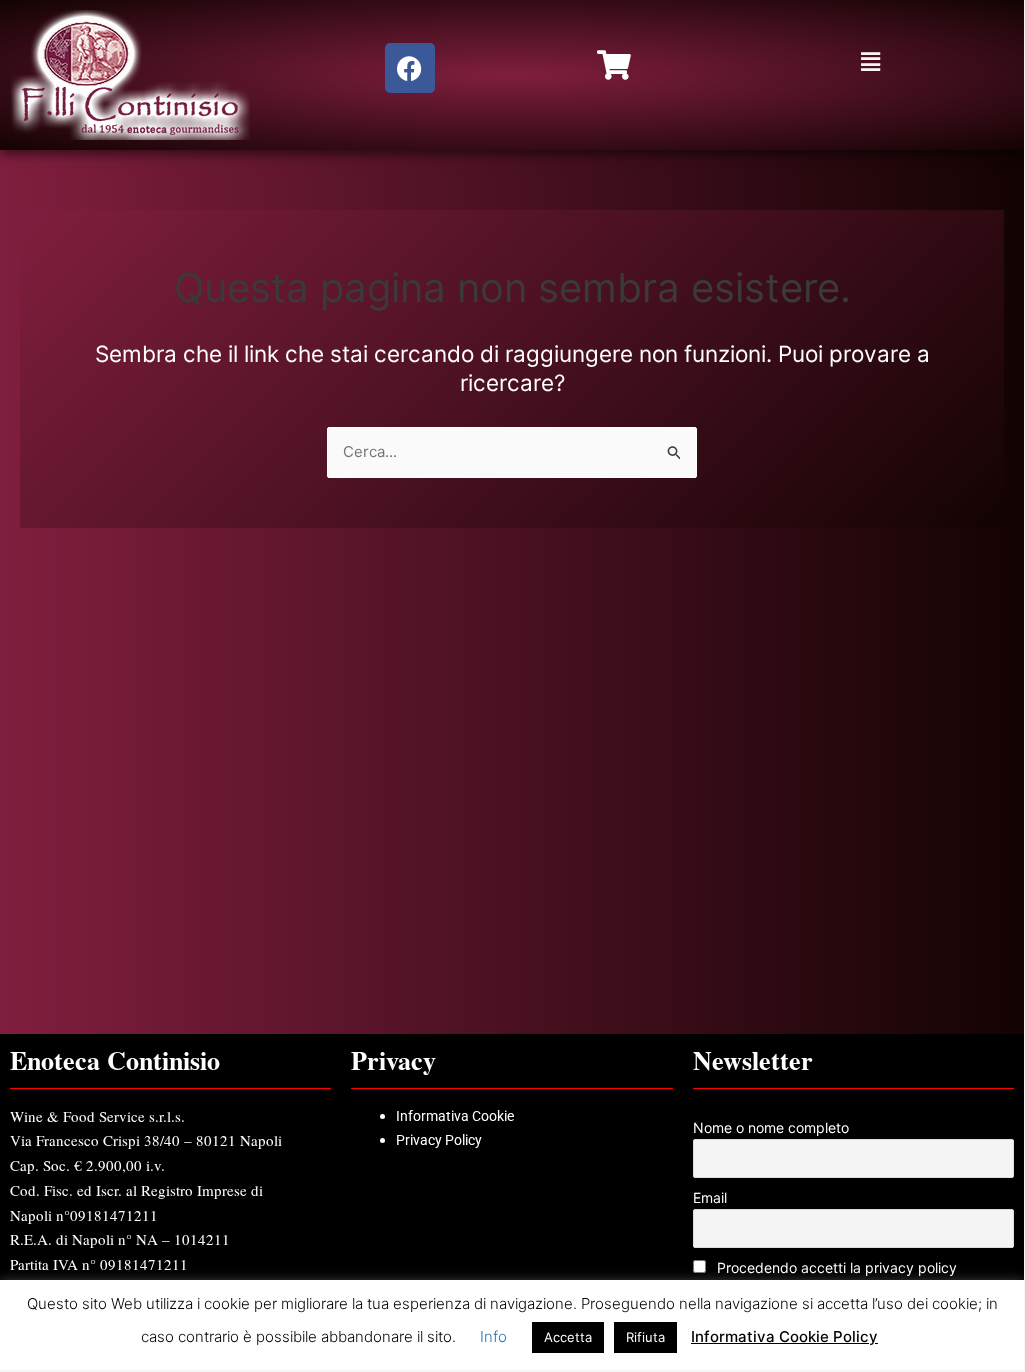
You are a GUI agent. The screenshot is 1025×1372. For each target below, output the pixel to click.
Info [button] (493, 1336)
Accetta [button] (568, 1337)
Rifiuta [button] (645, 1337)
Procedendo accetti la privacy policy (835, 1267)
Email (710, 1197)
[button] (870, 61)
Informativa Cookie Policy (784, 1336)
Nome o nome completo (771, 1127)
